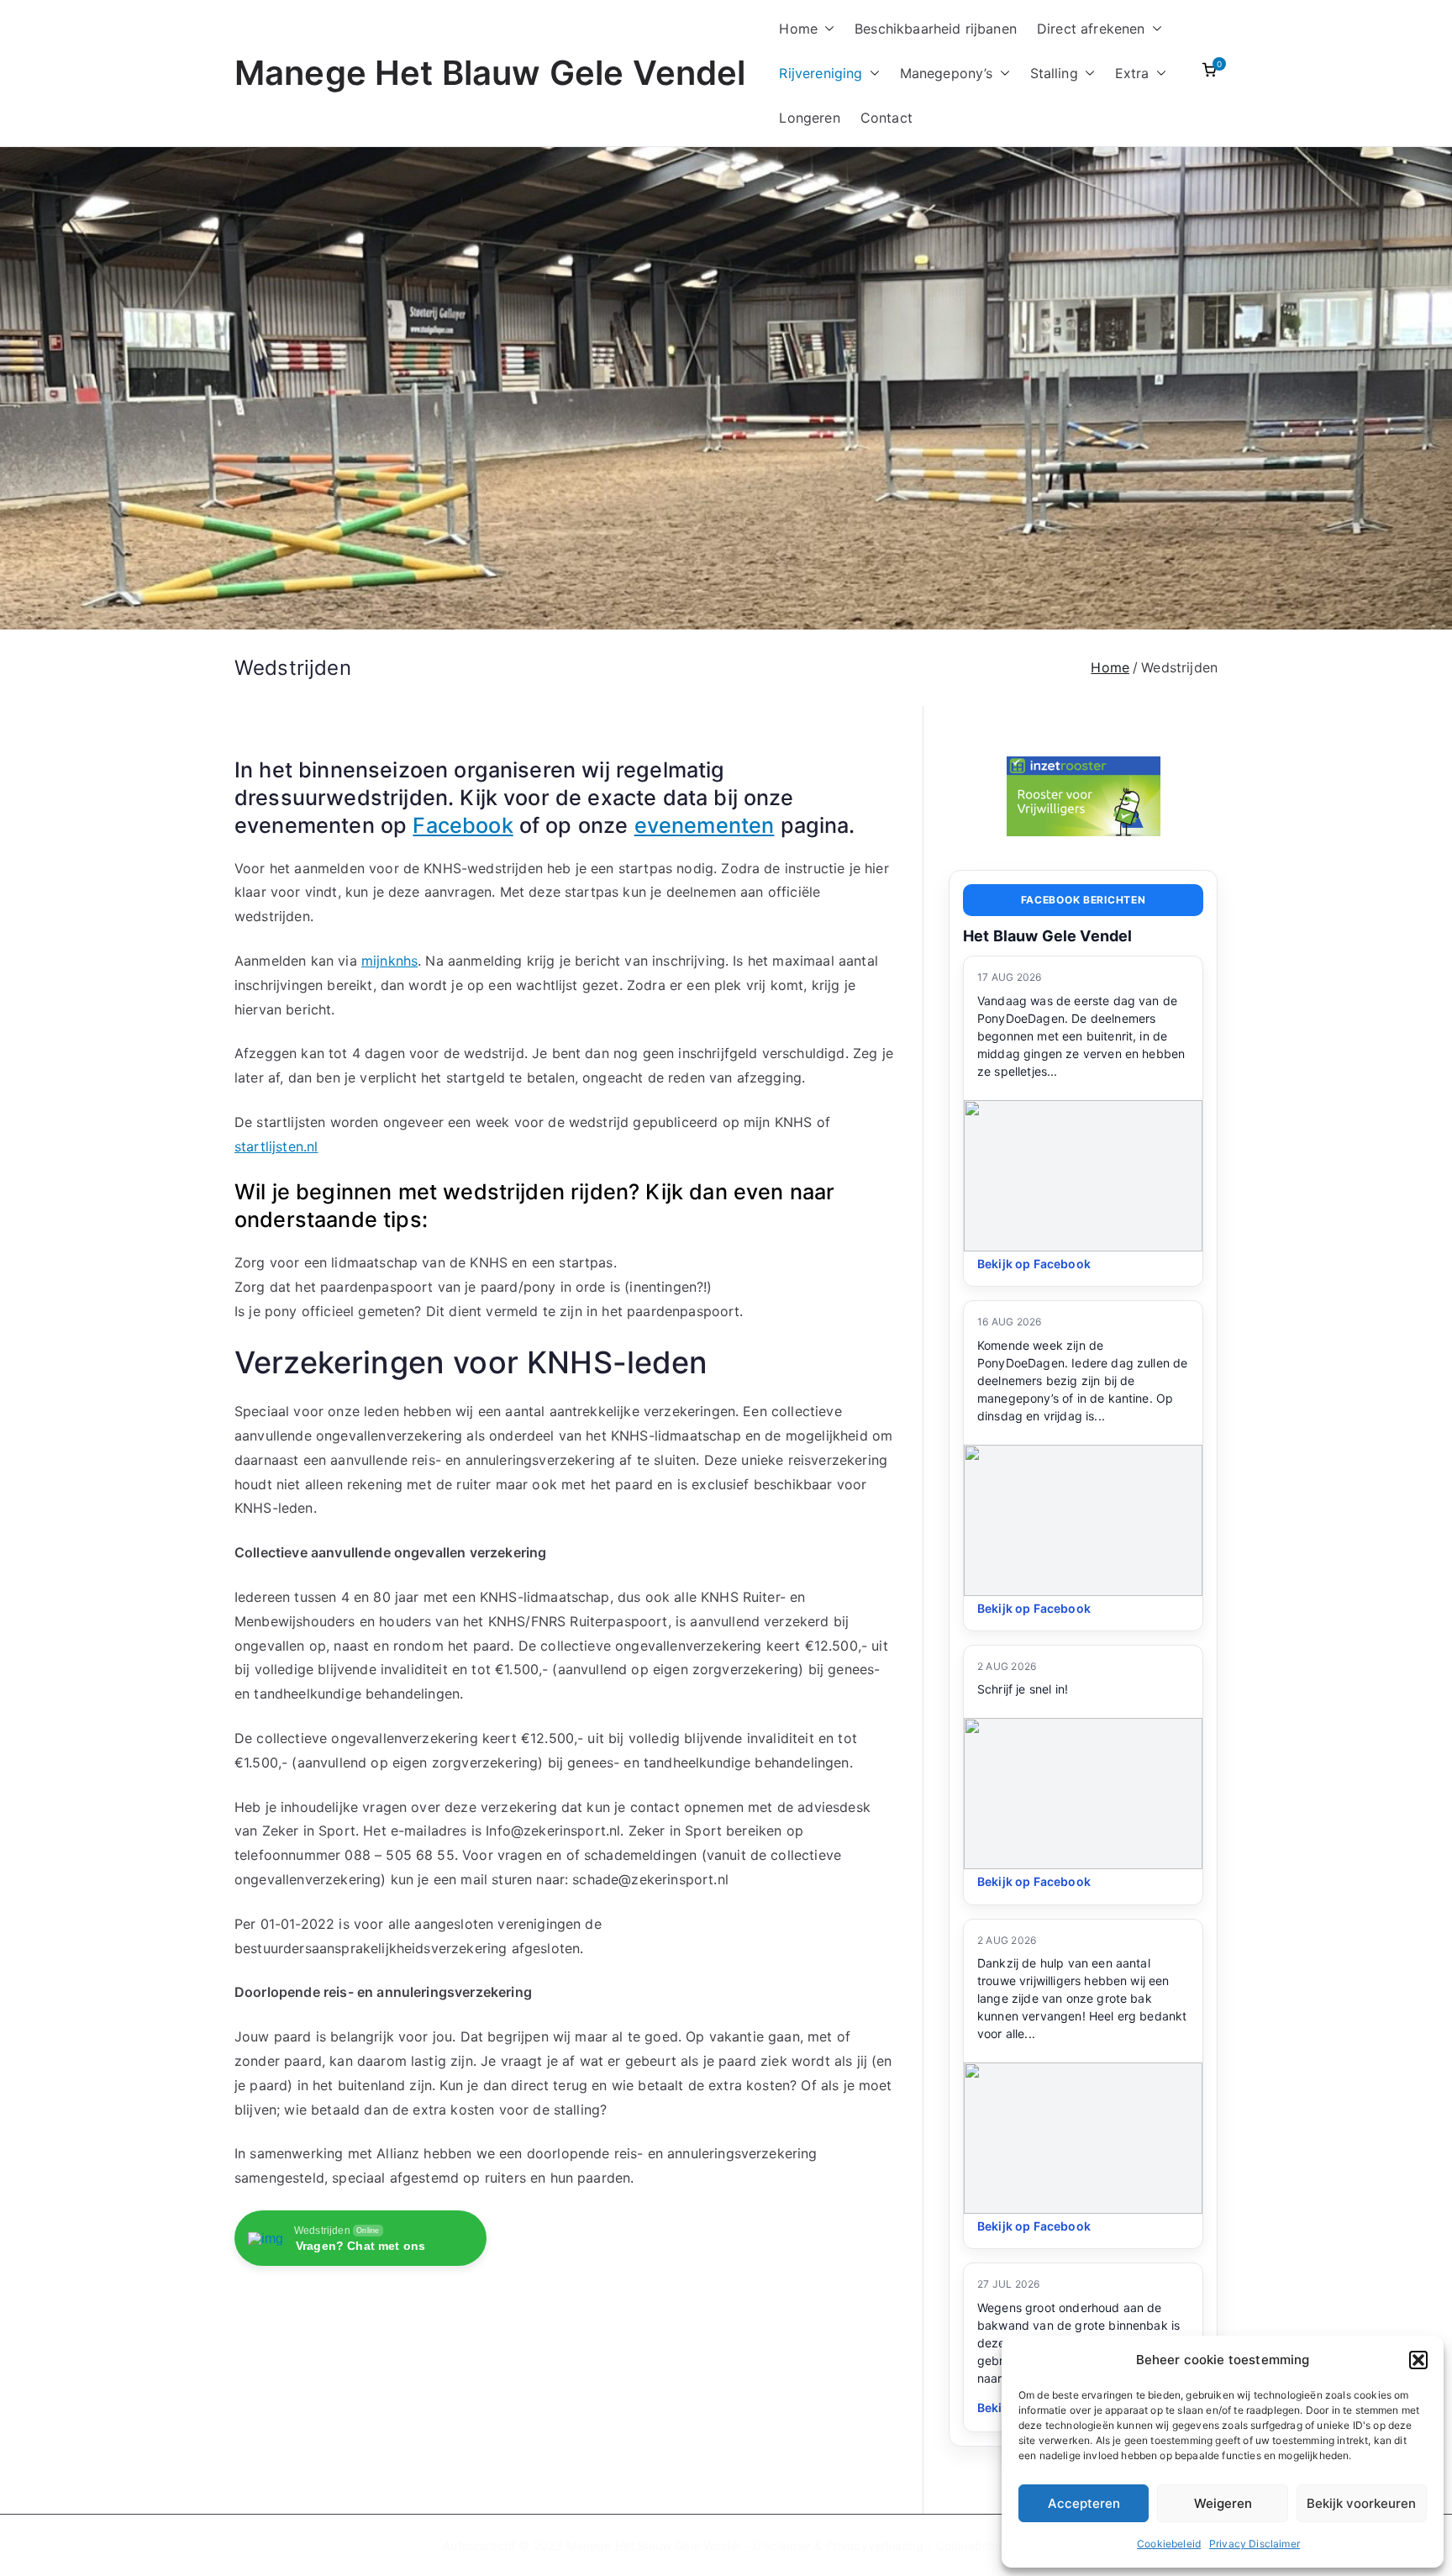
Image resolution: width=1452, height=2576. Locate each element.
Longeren (809, 118)
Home (798, 29)
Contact (886, 118)
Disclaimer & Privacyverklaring (838, 2545)
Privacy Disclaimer (1255, 2544)
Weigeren (1223, 2503)
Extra (1132, 73)
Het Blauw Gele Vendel (1047, 936)
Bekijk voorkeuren (1361, 2503)
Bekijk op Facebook (1034, 1264)
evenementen (705, 825)
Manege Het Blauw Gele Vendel (490, 73)
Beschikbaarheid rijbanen (936, 29)
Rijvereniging (821, 73)
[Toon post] (1083, 1176)
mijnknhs (389, 961)
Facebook (463, 825)
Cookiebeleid (1169, 2544)
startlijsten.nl (276, 1146)
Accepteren (1084, 2503)
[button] (1418, 2360)
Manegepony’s (947, 73)
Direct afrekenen (1091, 29)
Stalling (1054, 73)
